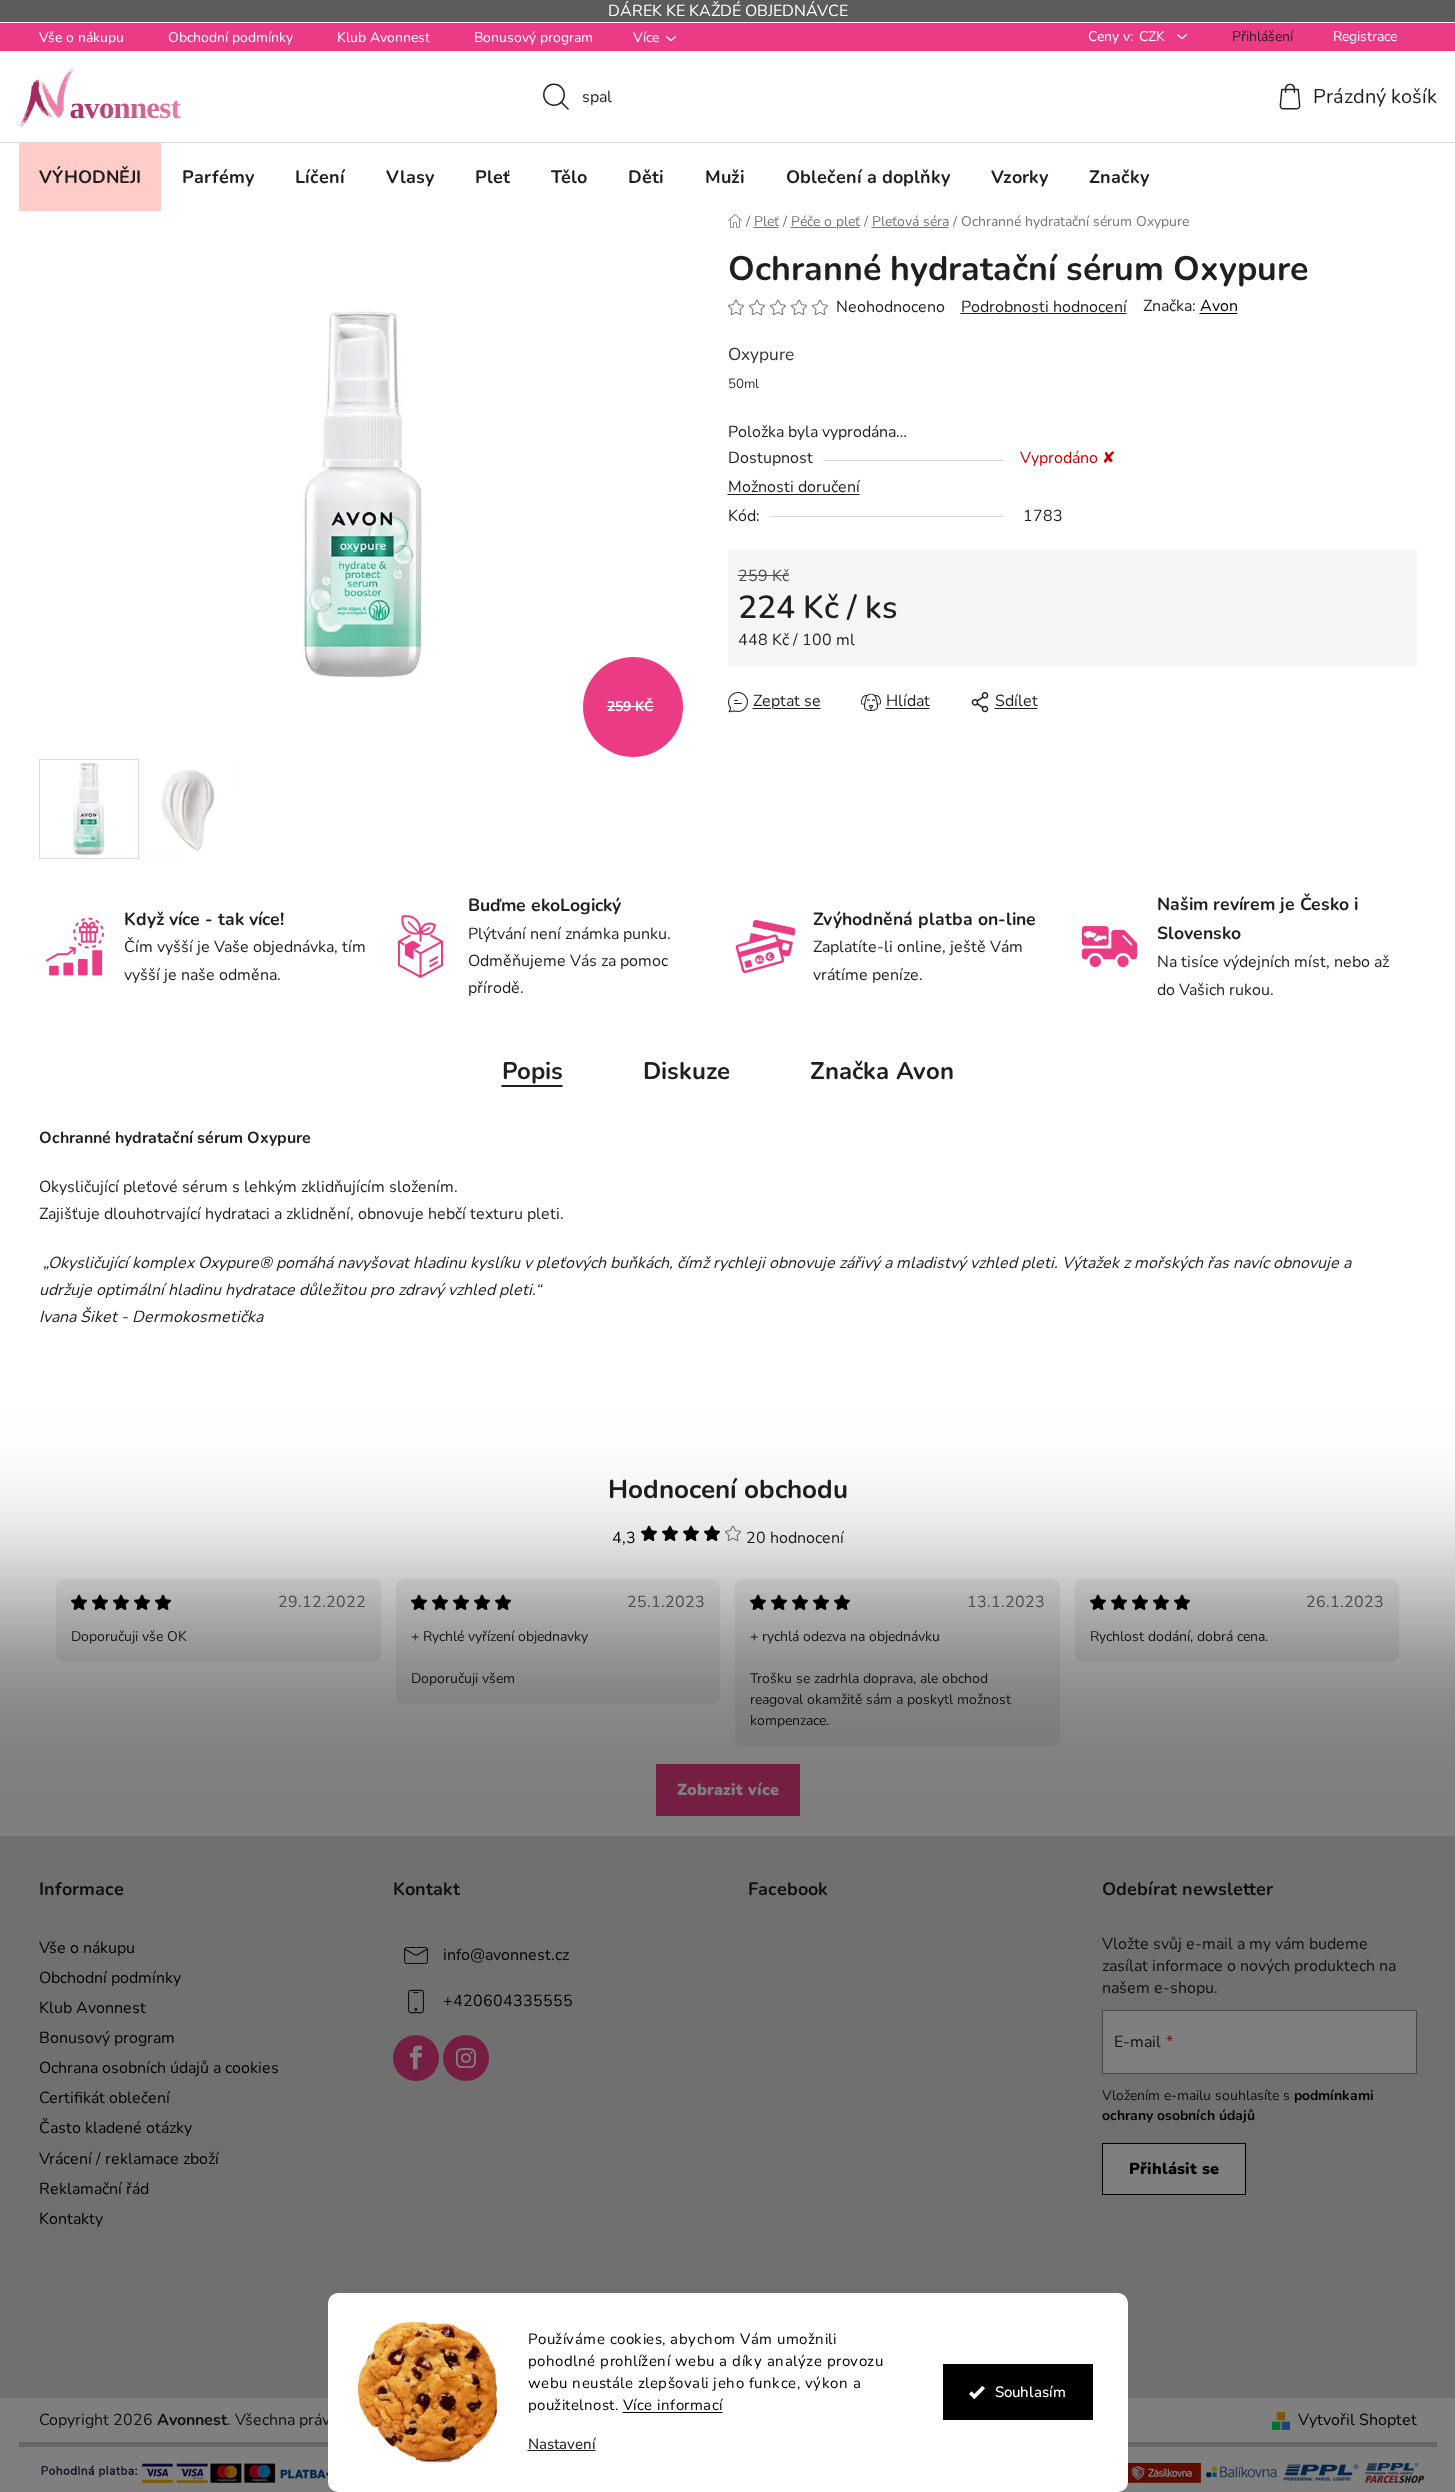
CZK (1154, 36)
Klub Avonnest (383, 37)
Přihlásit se (1174, 2169)
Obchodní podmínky (230, 37)
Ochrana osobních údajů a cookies (159, 2068)
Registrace (1365, 36)
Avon (1219, 306)
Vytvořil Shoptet (1357, 2420)
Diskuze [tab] (686, 1071)
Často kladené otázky (115, 2128)
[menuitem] (90, 177)
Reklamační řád (94, 2189)
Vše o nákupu (81, 37)
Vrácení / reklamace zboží (129, 2159)
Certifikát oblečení (104, 2098)
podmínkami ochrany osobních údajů (1238, 2105)
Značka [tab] (882, 1071)
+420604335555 (508, 2000)
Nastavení (562, 2444)
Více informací (673, 2405)
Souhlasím (1030, 2392)
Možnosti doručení (794, 487)
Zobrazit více (728, 1790)
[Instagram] (466, 2058)
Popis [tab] (532, 1071)
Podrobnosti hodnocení (1044, 307)
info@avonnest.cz (506, 1954)
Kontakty (71, 2219)
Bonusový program (533, 37)
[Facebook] (416, 2058)
